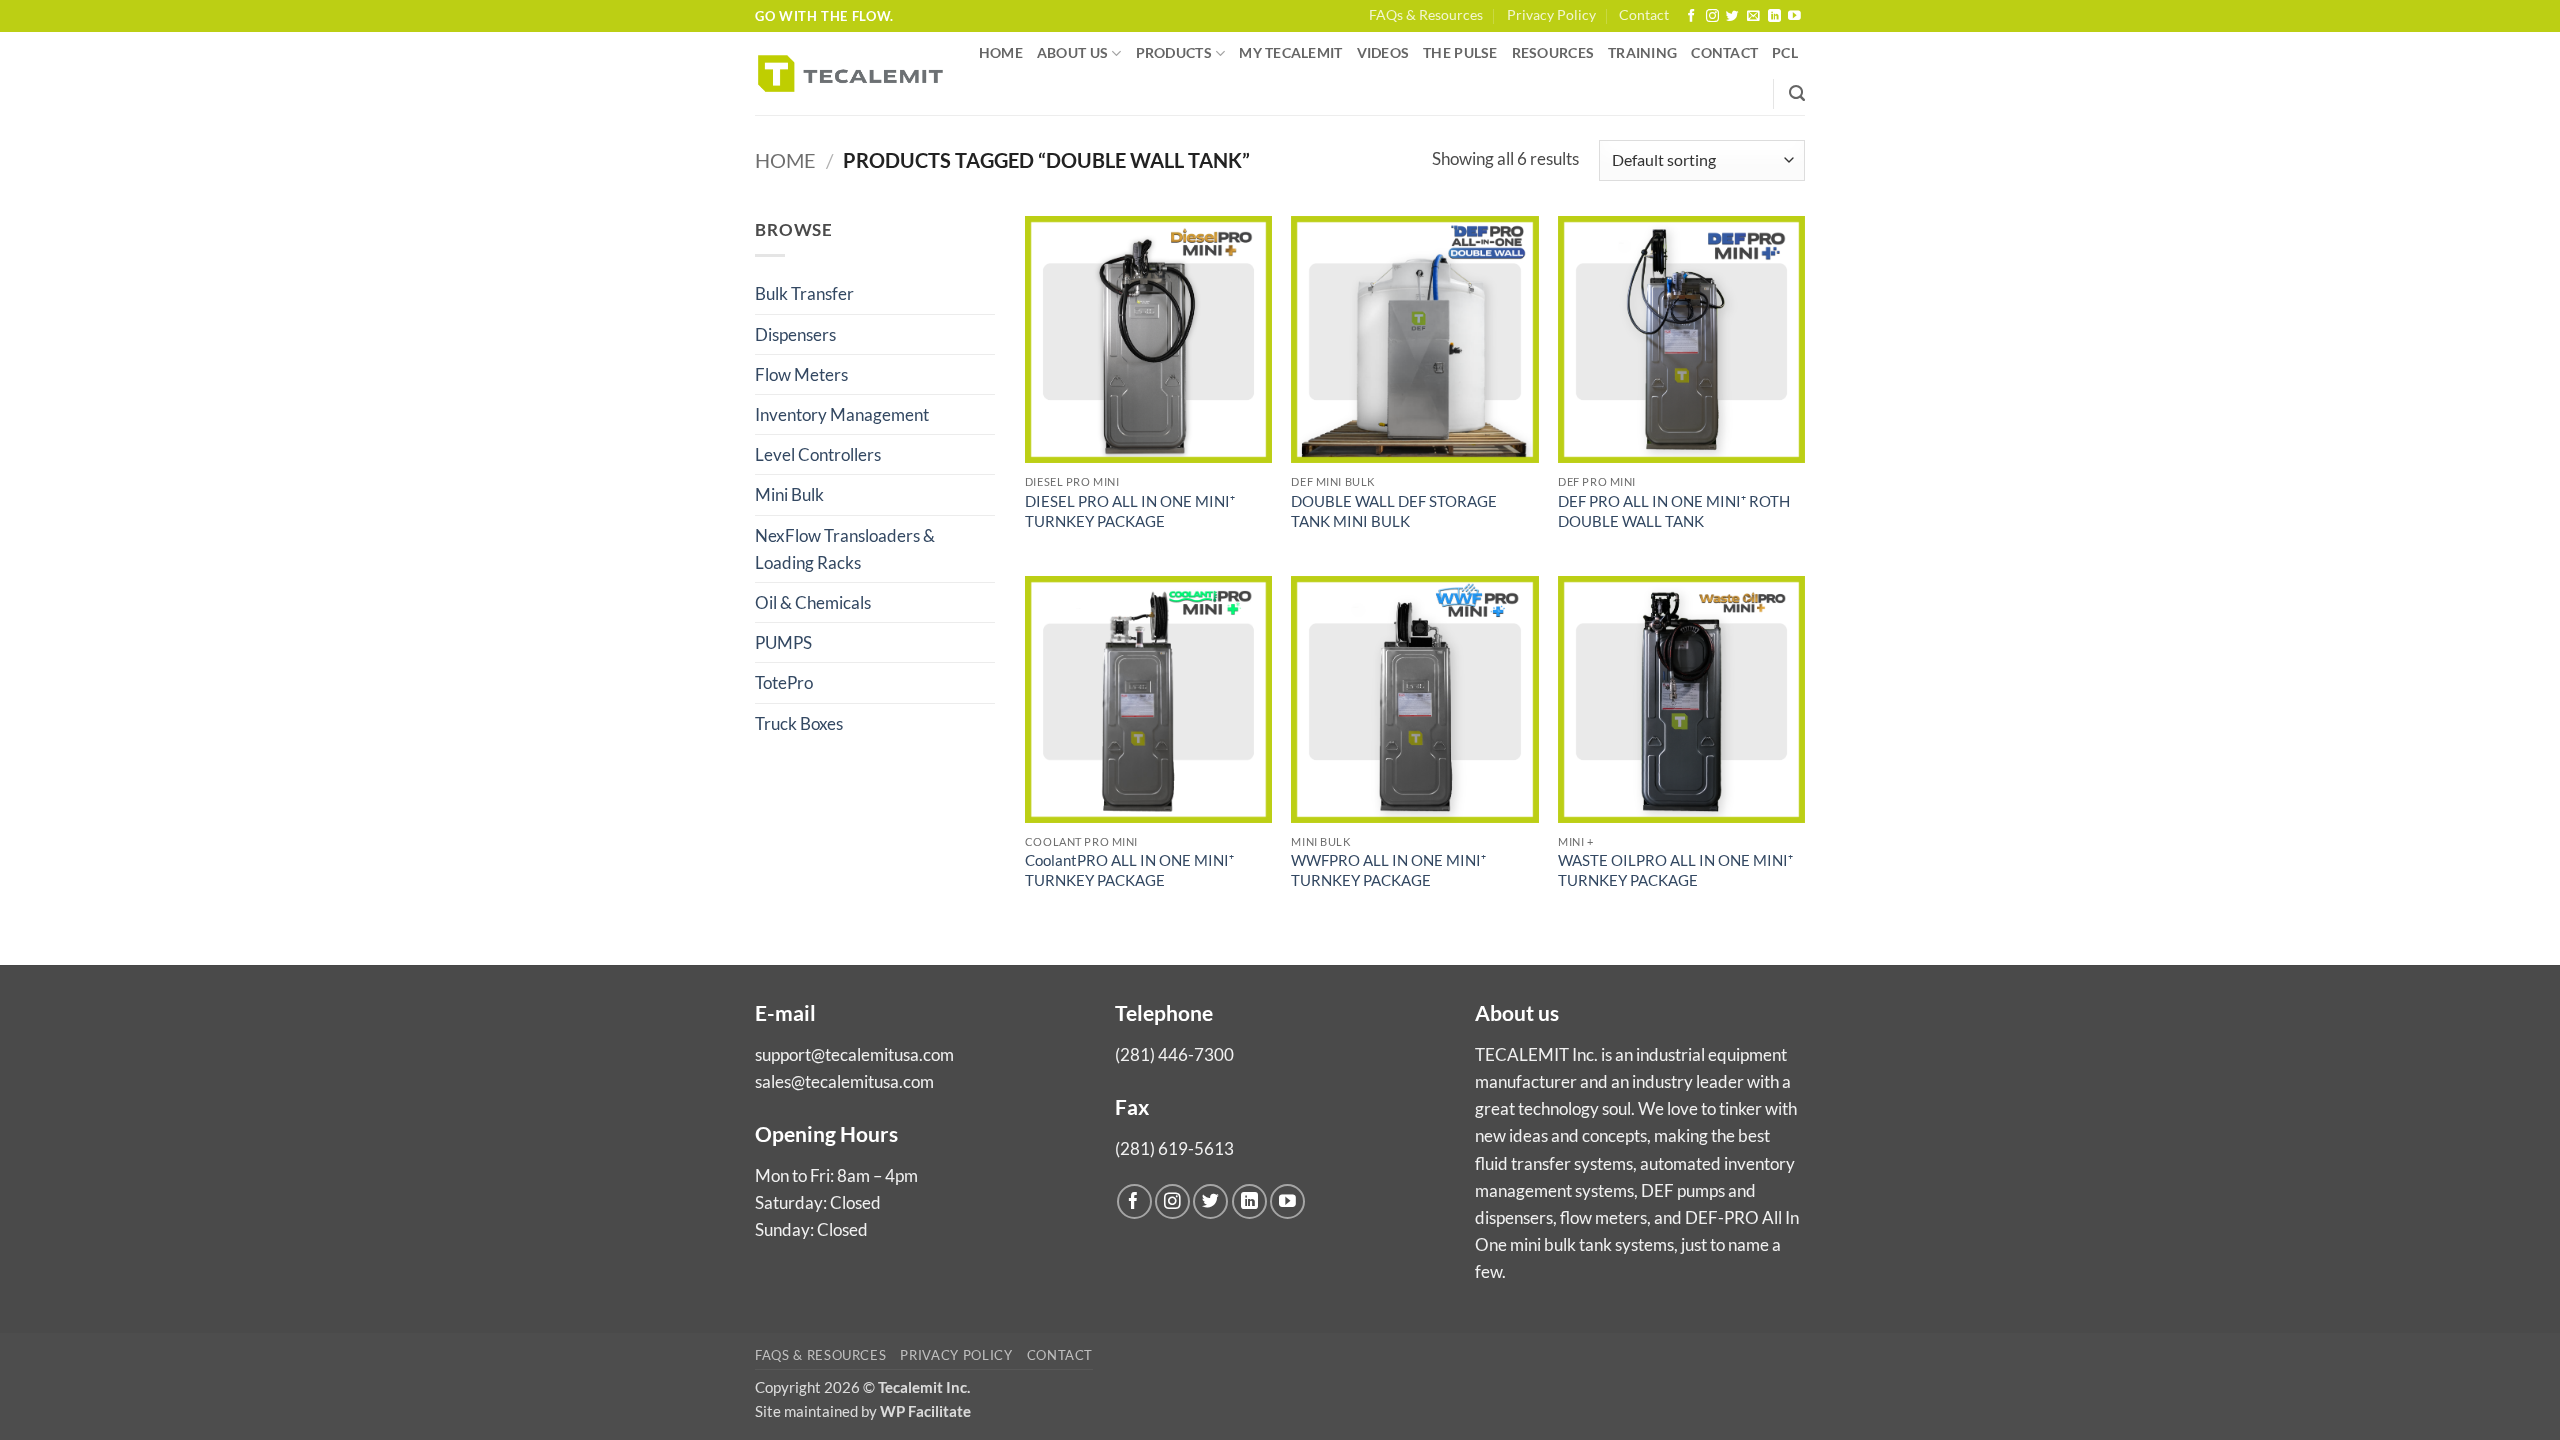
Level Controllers (818, 454)
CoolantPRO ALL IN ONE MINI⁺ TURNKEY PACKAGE (1129, 870)
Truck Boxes (799, 723)
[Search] (1797, 94)
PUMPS (783, 642)
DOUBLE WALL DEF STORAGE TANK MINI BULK (1394, 511)
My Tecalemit (1290, 53)
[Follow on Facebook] (1691, 16)
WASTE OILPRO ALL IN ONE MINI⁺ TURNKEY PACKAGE (1675, 870)
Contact (1644, 15)
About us (1072, 53)
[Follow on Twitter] (1732, 16)
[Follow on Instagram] (1712, 16)
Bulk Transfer (804, 293)
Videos (1383, 53)
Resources (1553, 53)
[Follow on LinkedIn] (1774, 16)
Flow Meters (801, 374)
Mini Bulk (789, 494)
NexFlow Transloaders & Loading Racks (845, 549)
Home (1001, 53)
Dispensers (795, 334)
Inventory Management (842, 414)
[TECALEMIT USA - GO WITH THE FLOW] (850, 73)
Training (1642, 53)
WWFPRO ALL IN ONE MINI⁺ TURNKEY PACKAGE (1388, 870)
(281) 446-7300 (1174, 1054)
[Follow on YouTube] (1794, 16)
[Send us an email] (1753, 16)
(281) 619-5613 (1174, 1148)
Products (1174, 53)
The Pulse (1460, 53)
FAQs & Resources (1426, 15)
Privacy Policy (1551, 15)
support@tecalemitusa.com (854, 1054)
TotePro (784, 682)
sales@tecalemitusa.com (844, 1081)
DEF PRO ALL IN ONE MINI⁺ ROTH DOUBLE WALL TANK (1674, 511)
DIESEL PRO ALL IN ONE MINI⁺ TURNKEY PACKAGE (1130, 511)
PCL (1785, 53)
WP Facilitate (925, 1411)
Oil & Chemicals (813, 602)
